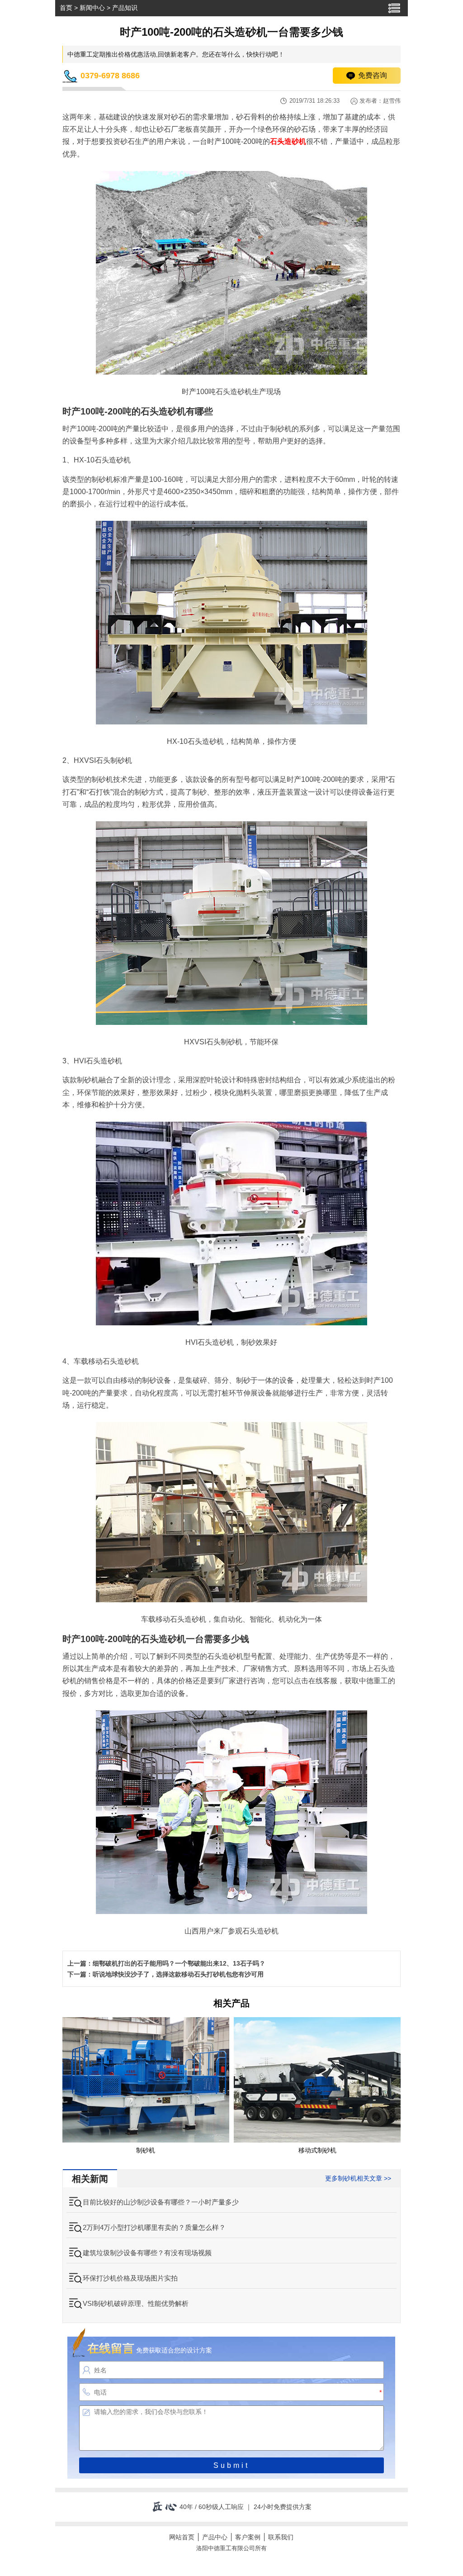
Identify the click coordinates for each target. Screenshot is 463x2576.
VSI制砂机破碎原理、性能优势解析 (136, 2303)
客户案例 (248, 2537)
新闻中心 (92, 8)
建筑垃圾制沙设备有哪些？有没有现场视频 (147, 2253)
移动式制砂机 (317, 2150)
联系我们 (281, 2537)
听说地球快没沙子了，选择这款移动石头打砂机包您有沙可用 (178, 1974)
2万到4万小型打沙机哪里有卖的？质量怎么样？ (154, 2227)
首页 (66, 8)
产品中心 (215, 2537)
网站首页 (182, 2537)
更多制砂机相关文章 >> (358, 2178)
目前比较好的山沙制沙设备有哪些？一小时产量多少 (161, 2202)
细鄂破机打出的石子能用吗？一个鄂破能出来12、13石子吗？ (179, 1963)
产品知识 (125, 8)
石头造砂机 (288, 141)
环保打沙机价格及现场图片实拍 (130, 2278)
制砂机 (146, 2150)
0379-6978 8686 (110, 76)
